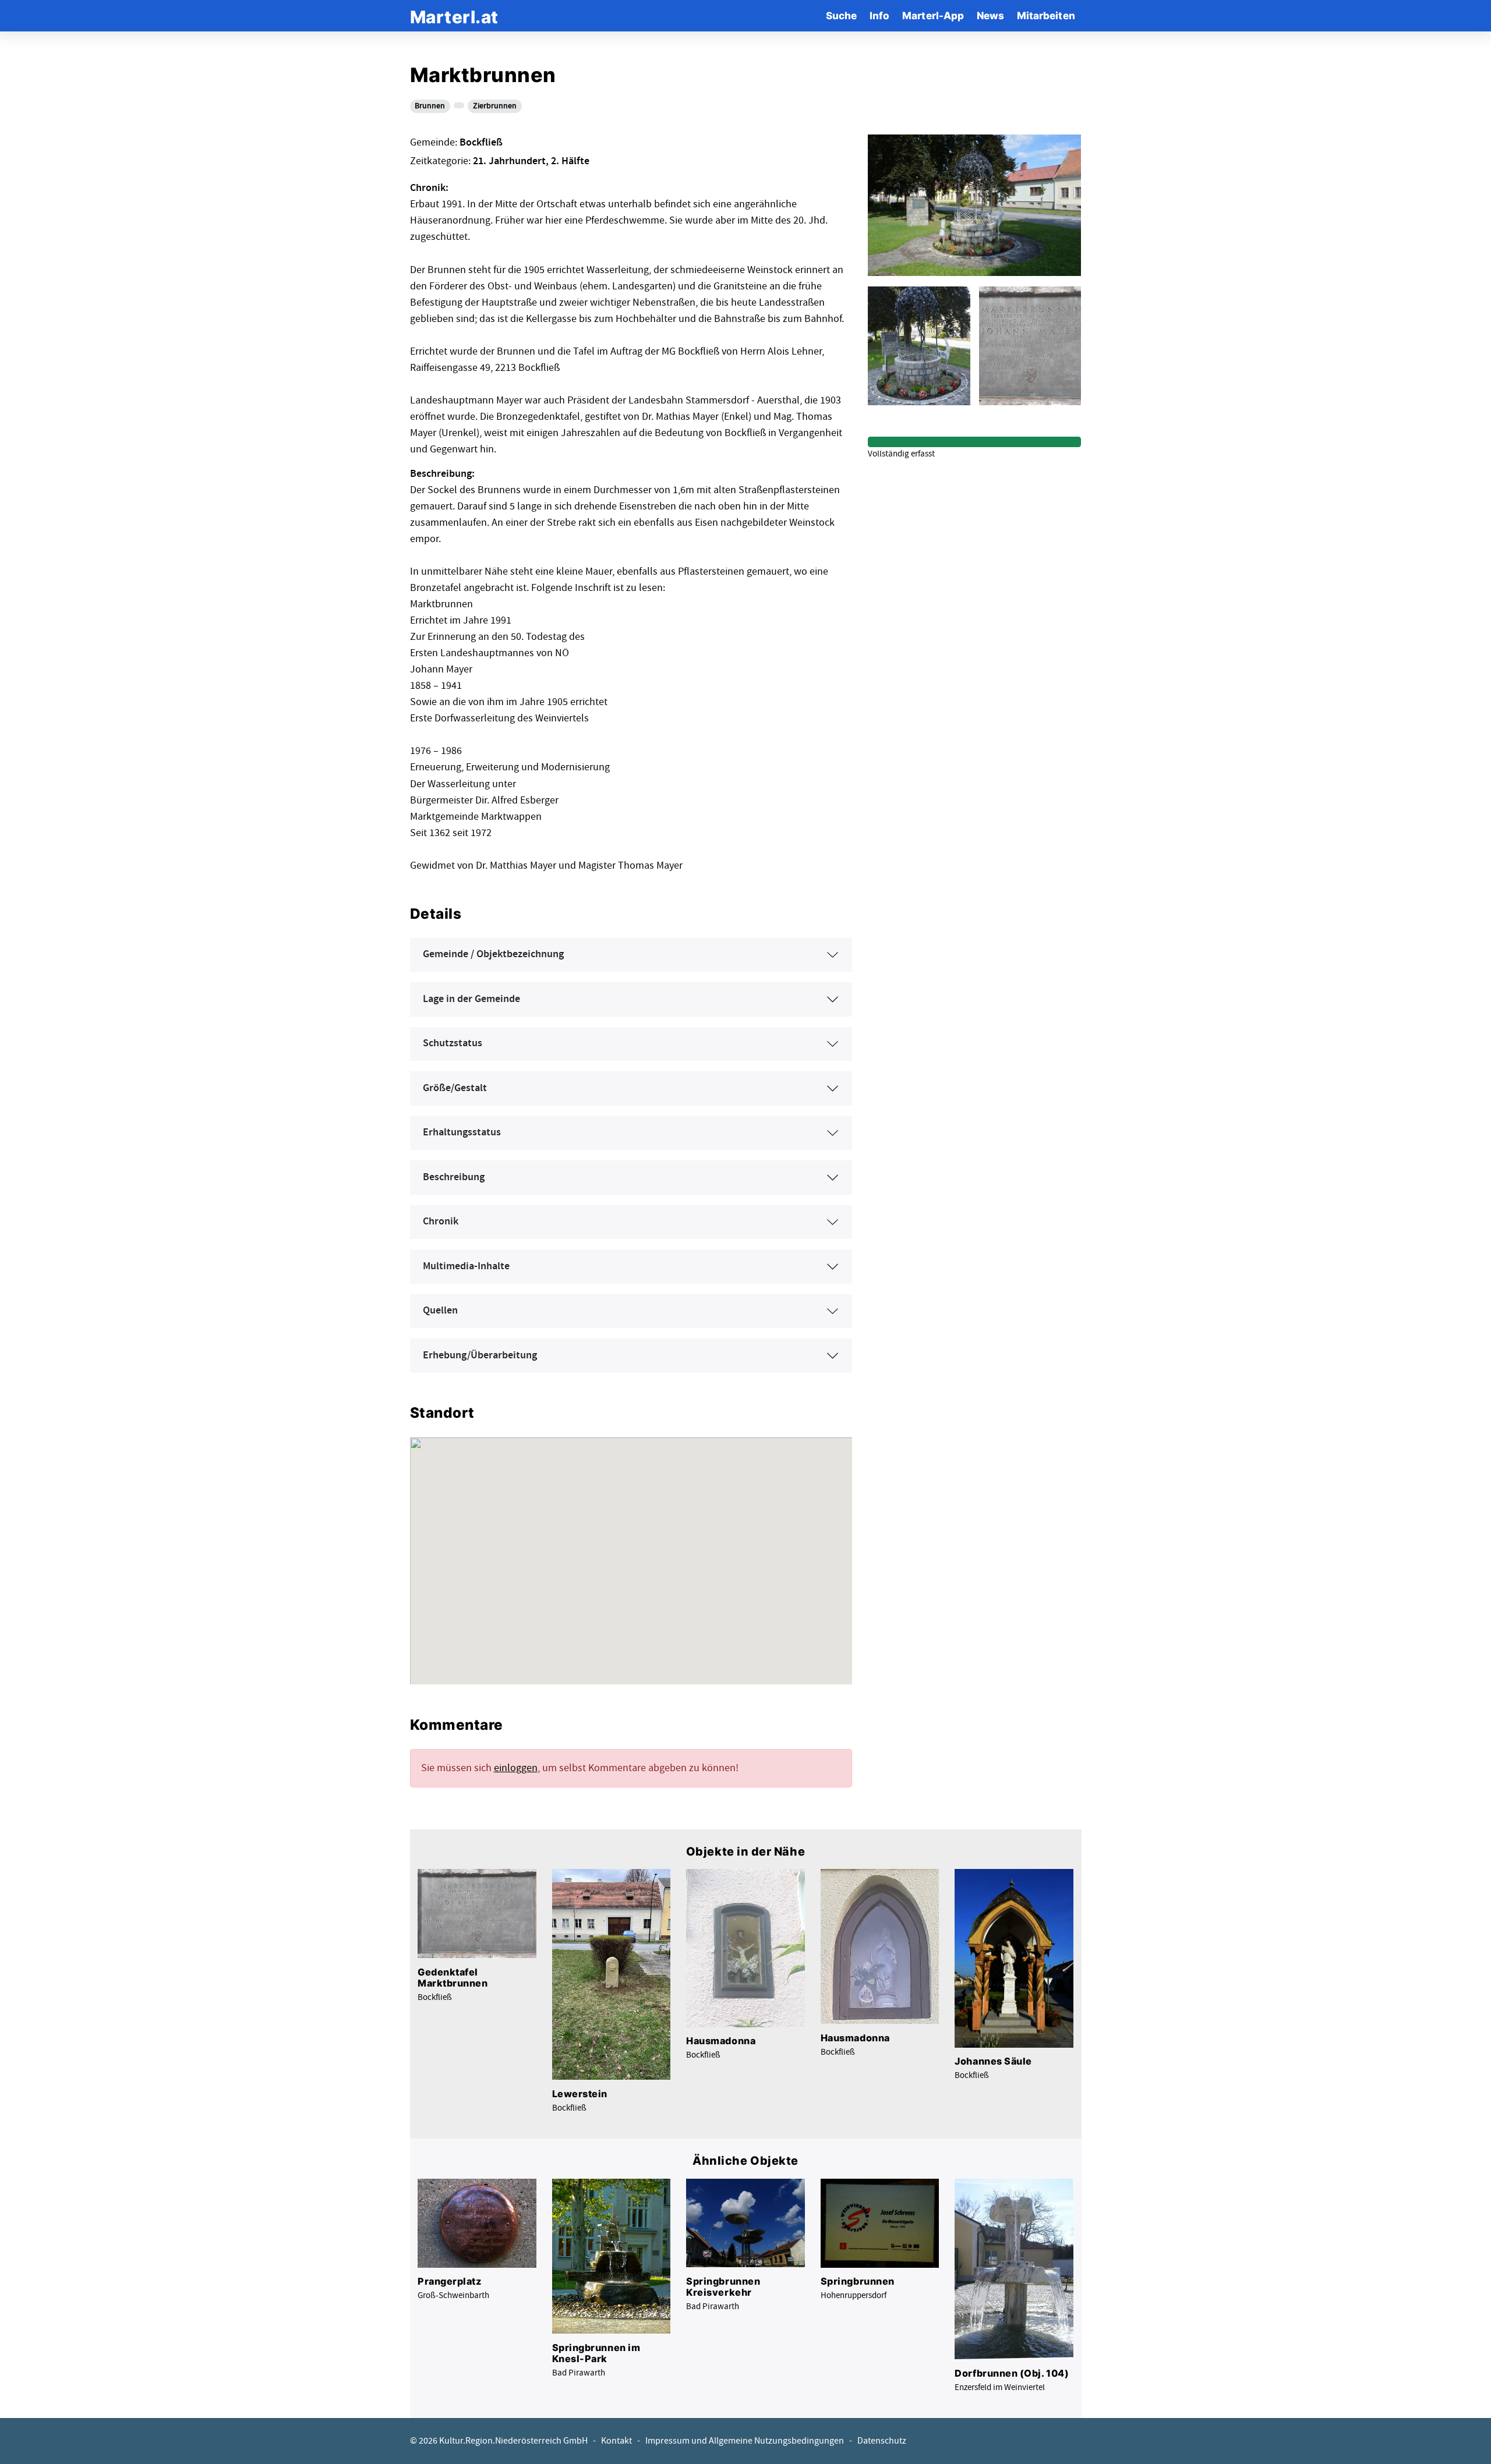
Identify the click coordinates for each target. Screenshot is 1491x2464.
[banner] (454, 15)
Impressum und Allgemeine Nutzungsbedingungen (745, 2441)
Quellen (440, 1311)
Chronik (441, 1222)
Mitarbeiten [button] (1046, 15)
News (990, 15)
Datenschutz (882, 2441)
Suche (841, 15)
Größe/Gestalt (455, 1088)
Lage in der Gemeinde (471, 999)
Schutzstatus (453, 1043)
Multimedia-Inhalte (466, 1266)
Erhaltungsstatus (462, 1132)
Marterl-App (933, 15)
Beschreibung (454, 1177)
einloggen (516, 1768)
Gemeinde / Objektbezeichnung (493, 954)
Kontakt (616, 2441)
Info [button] (879, 15)
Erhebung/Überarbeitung (480, 1355)
